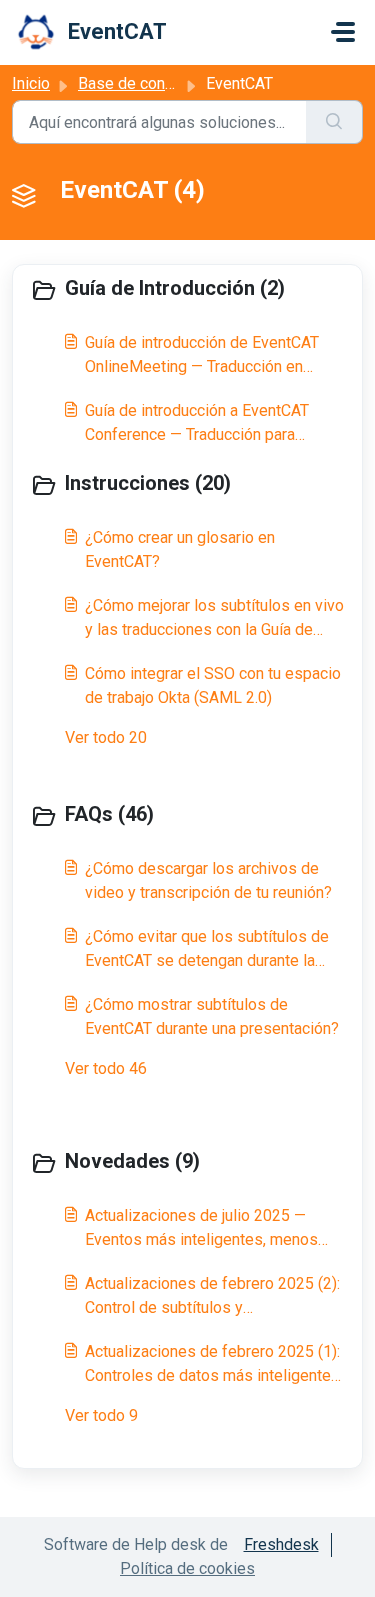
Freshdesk (281, 1544)
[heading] (187, 290)
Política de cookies (187, 1568)
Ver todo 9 (101, 1415)
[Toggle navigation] (343, 32)
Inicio (31, 83)
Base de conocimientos (160, 83)
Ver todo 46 (106, 1068)
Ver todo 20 (106, 737)
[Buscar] (334, 122)
